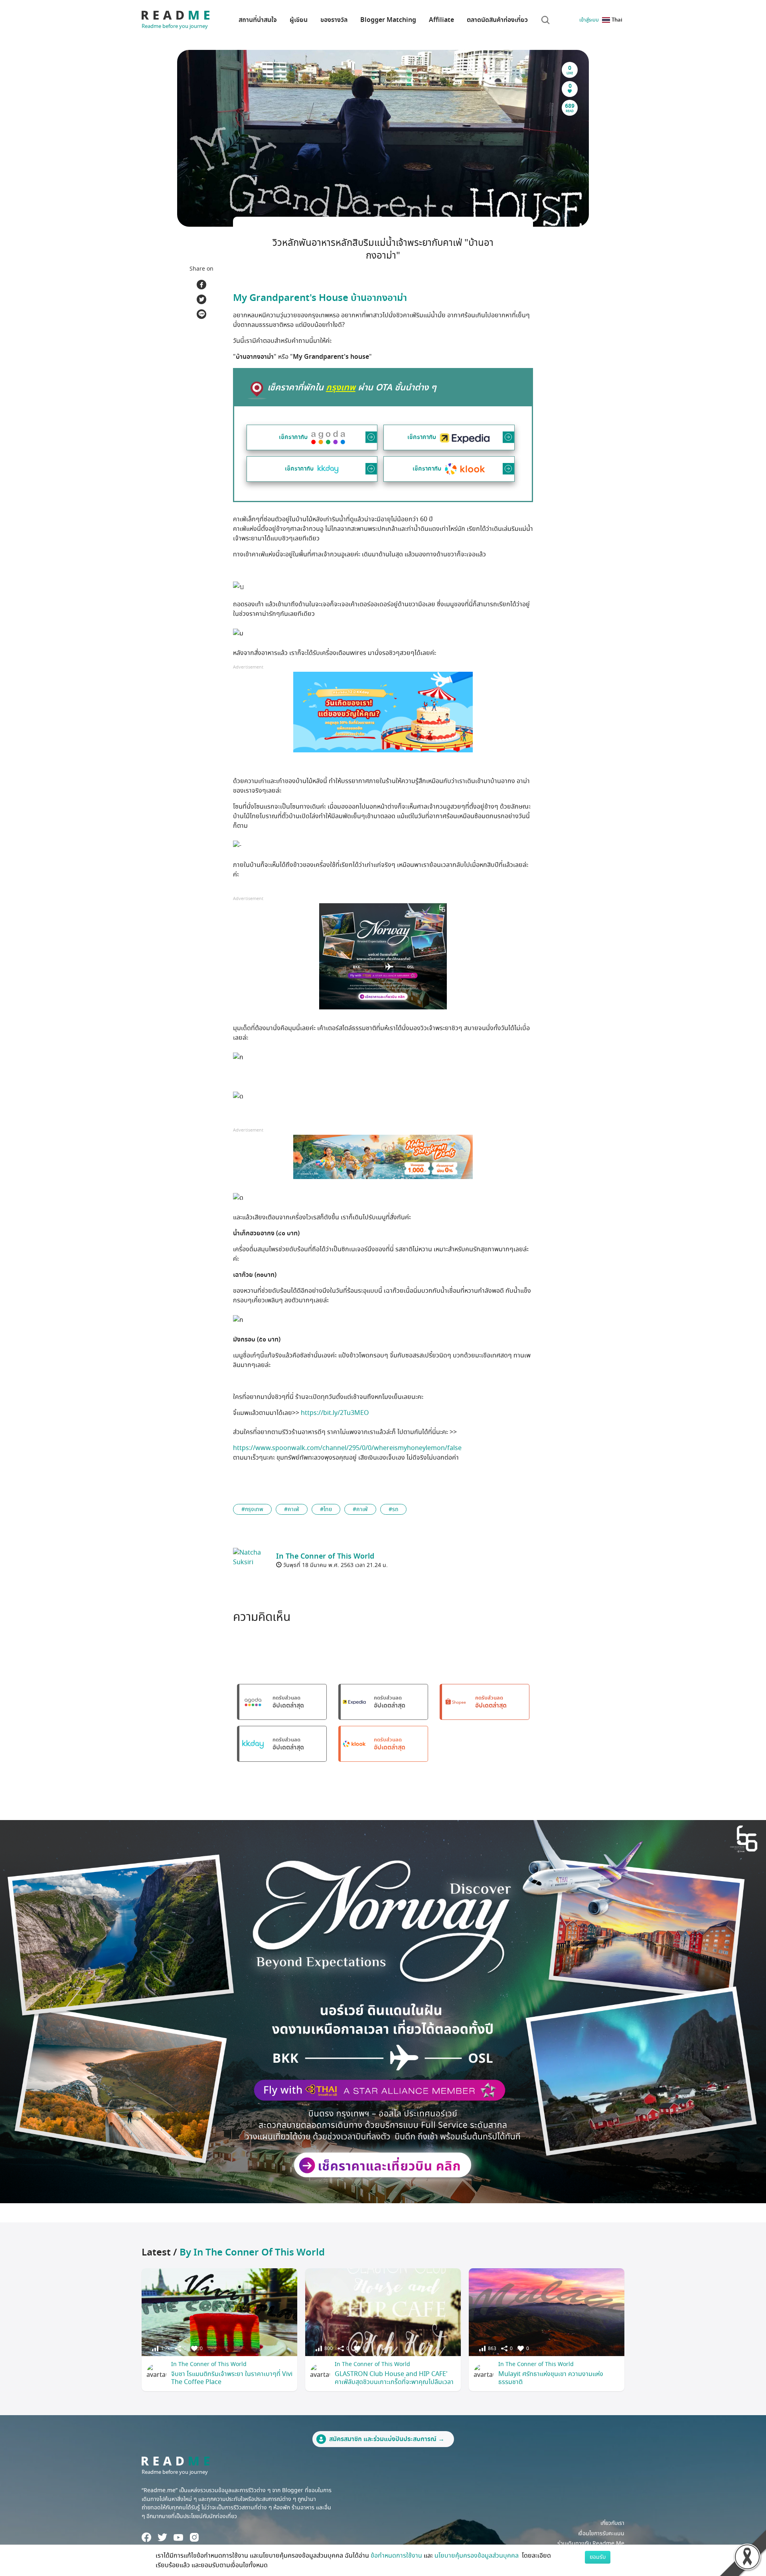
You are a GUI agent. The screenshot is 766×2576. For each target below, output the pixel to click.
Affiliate (441, 20)
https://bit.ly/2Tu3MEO (335, 1413)
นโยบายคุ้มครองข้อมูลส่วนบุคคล (477, 2556)
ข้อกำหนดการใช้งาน (396, 2556)
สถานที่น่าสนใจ (258, 20)
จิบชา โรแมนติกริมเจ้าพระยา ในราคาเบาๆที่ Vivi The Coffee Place (232, 2378)
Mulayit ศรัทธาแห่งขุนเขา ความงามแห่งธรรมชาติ (551, 2378)
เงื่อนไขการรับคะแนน (601, 2533)
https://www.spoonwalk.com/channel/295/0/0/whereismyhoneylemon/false (347, 1448)
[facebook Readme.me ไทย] (146, 2537)
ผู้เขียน (299, 20)
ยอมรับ (598, 2557)
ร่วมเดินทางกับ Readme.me (591, 2543)
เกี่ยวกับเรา (612, 2523)
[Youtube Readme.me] (178, 2537)
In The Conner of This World (209, 2364)
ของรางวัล (334, 20)
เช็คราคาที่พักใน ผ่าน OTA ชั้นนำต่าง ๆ (352, 388)
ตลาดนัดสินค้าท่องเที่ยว (497, 20)
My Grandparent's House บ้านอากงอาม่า (320, 298)
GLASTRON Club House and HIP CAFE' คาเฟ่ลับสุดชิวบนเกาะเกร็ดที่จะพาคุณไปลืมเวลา (394, 2378)
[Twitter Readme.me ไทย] (162, 2537)
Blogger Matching (388, 20)
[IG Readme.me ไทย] (194, 2537)
